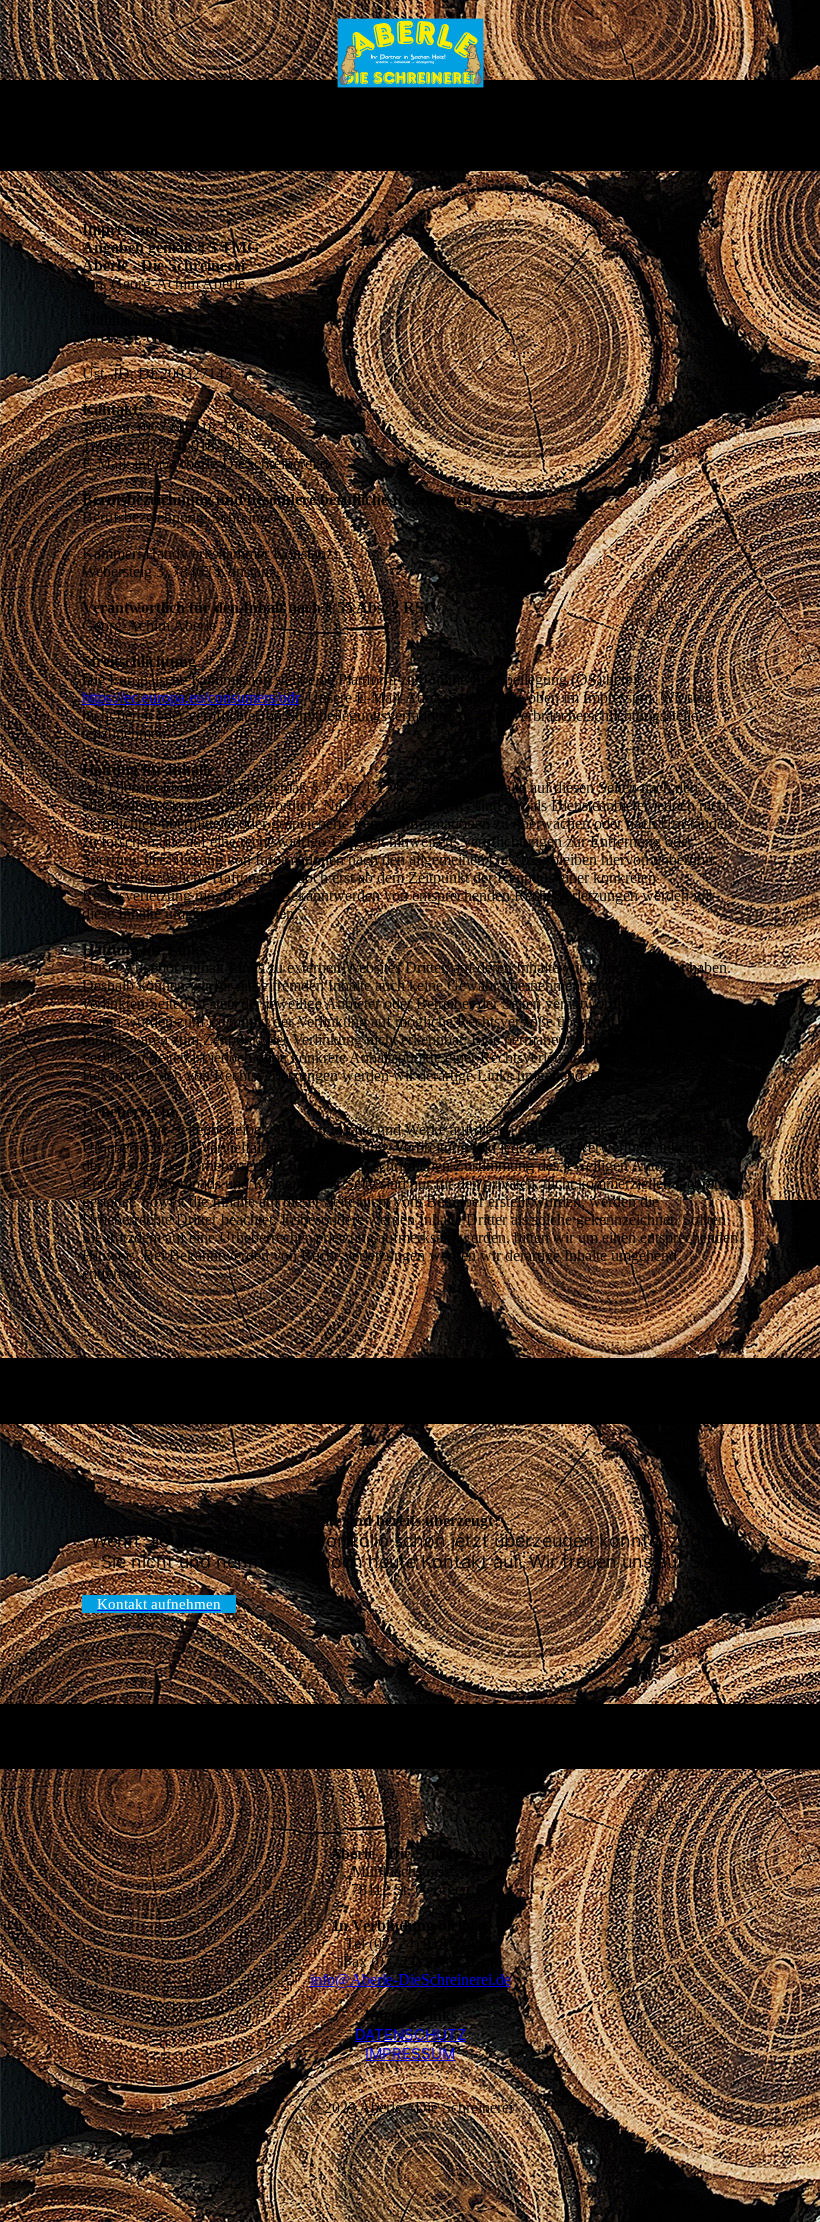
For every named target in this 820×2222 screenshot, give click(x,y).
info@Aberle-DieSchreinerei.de (410, 1979)
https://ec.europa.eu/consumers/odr (190, 697)
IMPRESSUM (410, 2053)
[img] (410, 53)
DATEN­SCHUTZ (410, 2034)
